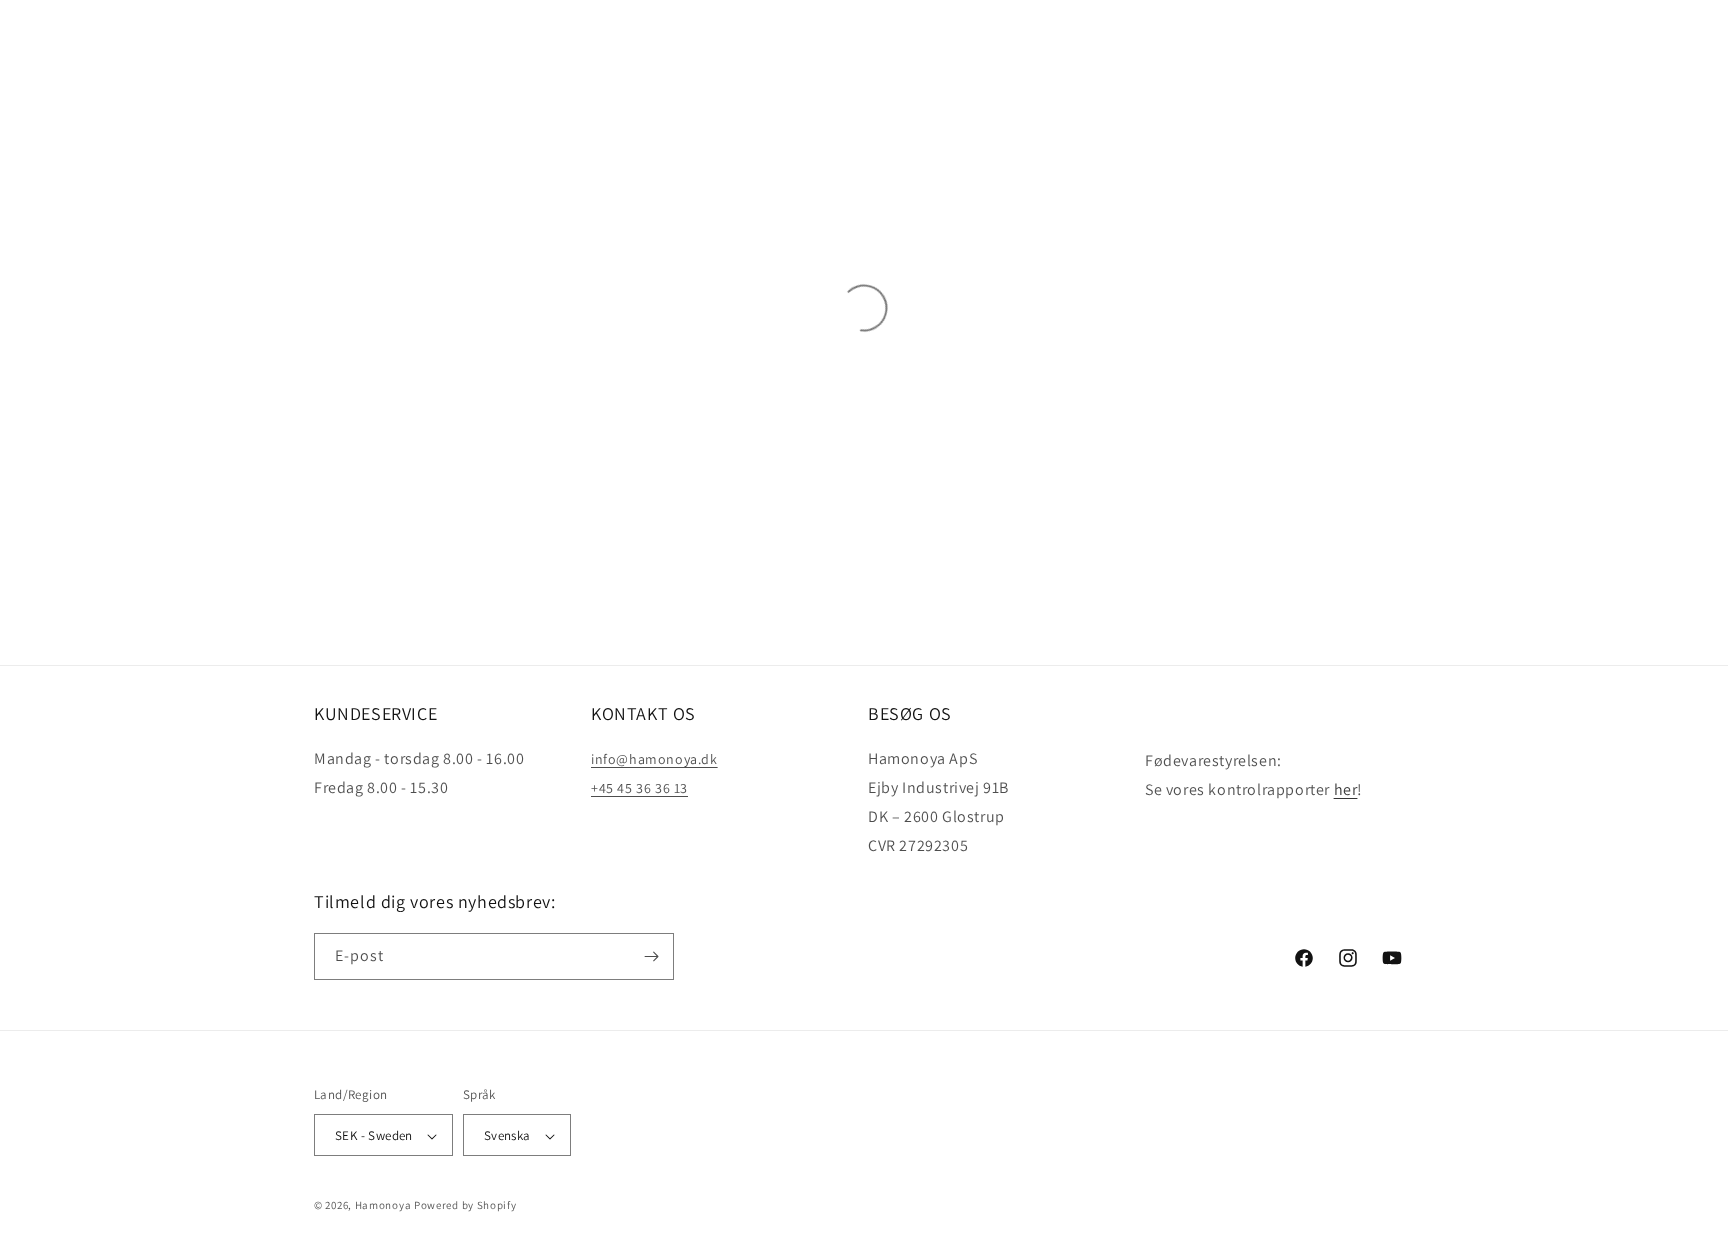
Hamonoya (383, 1206)
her (1346, 788)
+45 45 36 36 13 (639, 788)
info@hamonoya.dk (654, 759)
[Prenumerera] (651, 956)
